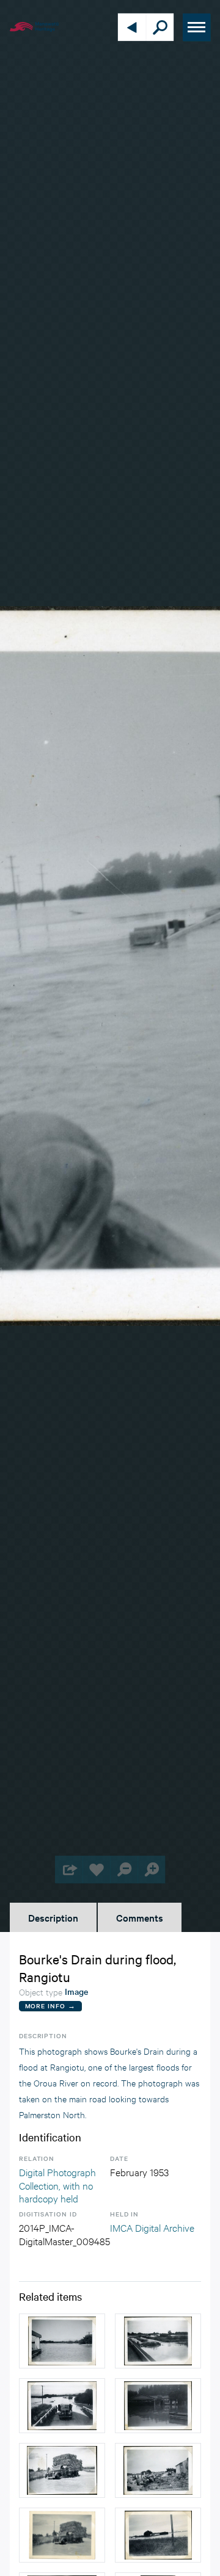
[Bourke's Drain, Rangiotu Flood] (158, 2341)
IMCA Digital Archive (152, 2227)
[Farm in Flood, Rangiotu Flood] (158, 2535)
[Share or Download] (69, 1869)
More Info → (50, 2006)
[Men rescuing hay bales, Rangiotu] (62, 2470)
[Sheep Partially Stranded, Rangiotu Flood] (158, 2470)
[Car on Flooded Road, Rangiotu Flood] (62, 2406)
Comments (140, 1917)
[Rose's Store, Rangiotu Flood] (158, 2406)
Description (53, 1917)
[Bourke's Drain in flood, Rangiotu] (62, 2341)
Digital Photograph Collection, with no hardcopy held (57, 2185)
